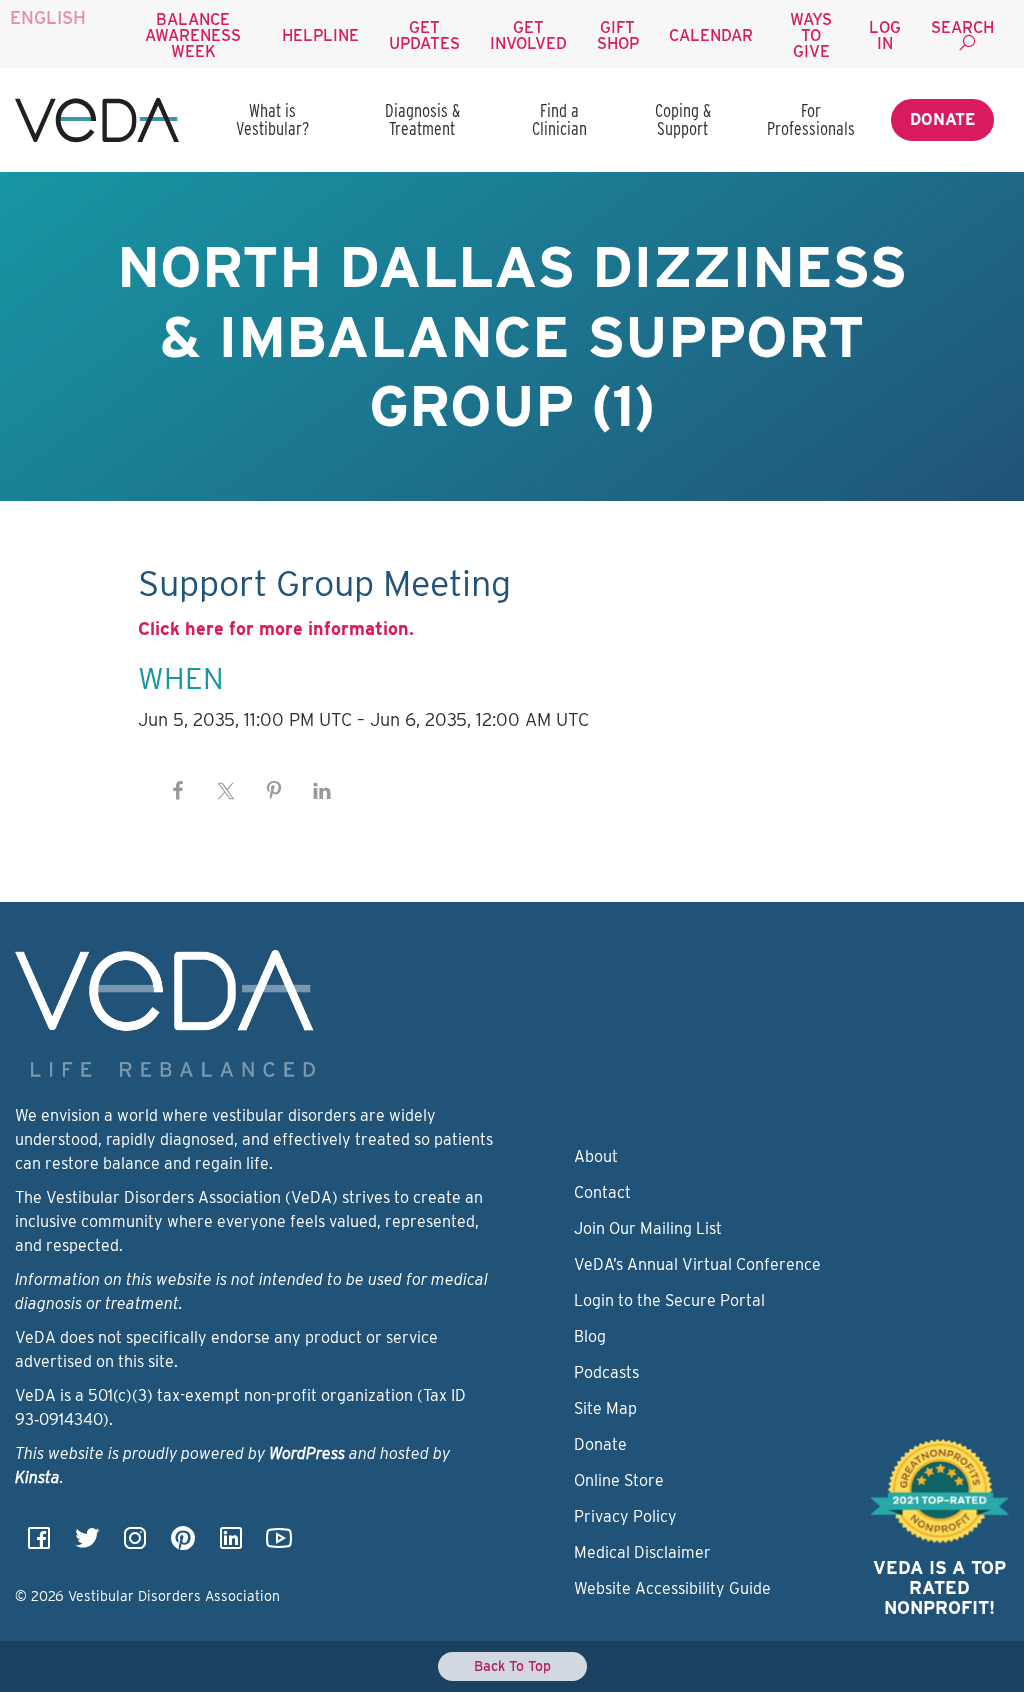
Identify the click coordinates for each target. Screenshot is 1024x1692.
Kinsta (37, 1477)
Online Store (619, 1480)
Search (962, 27)
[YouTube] (279, 1544)
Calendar (711, 35)
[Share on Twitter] (226, 791)
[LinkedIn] (231, 1544)
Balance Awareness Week (193, 35)
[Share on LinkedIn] (322, 791)
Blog (590, 1336)
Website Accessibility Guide (672, 1588)
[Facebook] (39, 1544)
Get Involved (528, 35)
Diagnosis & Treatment (422, 119)
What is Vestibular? (272, 119)
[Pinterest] (183, 1544)
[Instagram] (135, 1544)
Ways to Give (811, 35)
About (596, 1156)
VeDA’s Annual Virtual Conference (697, 1264)
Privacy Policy (625, 1516)
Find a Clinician (559, 119)
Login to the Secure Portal (669, 1300)
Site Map (605, 1408)
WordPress (307, 1453)
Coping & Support (683, 119)
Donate (942, 119)
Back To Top (512, 1666)
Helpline (320, 35)
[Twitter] (87, 1544)
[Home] (97, 120)
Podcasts (606, 1372)
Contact (602, 1192)
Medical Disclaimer (642, 1552)
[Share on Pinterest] (274, 791)
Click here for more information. (276, 628)
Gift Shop (618, 35)
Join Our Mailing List (648, 1228)
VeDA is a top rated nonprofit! (939, 1587)
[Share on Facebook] (178, 791)
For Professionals (811, 119)
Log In (885, 35)
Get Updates (424, 35)
